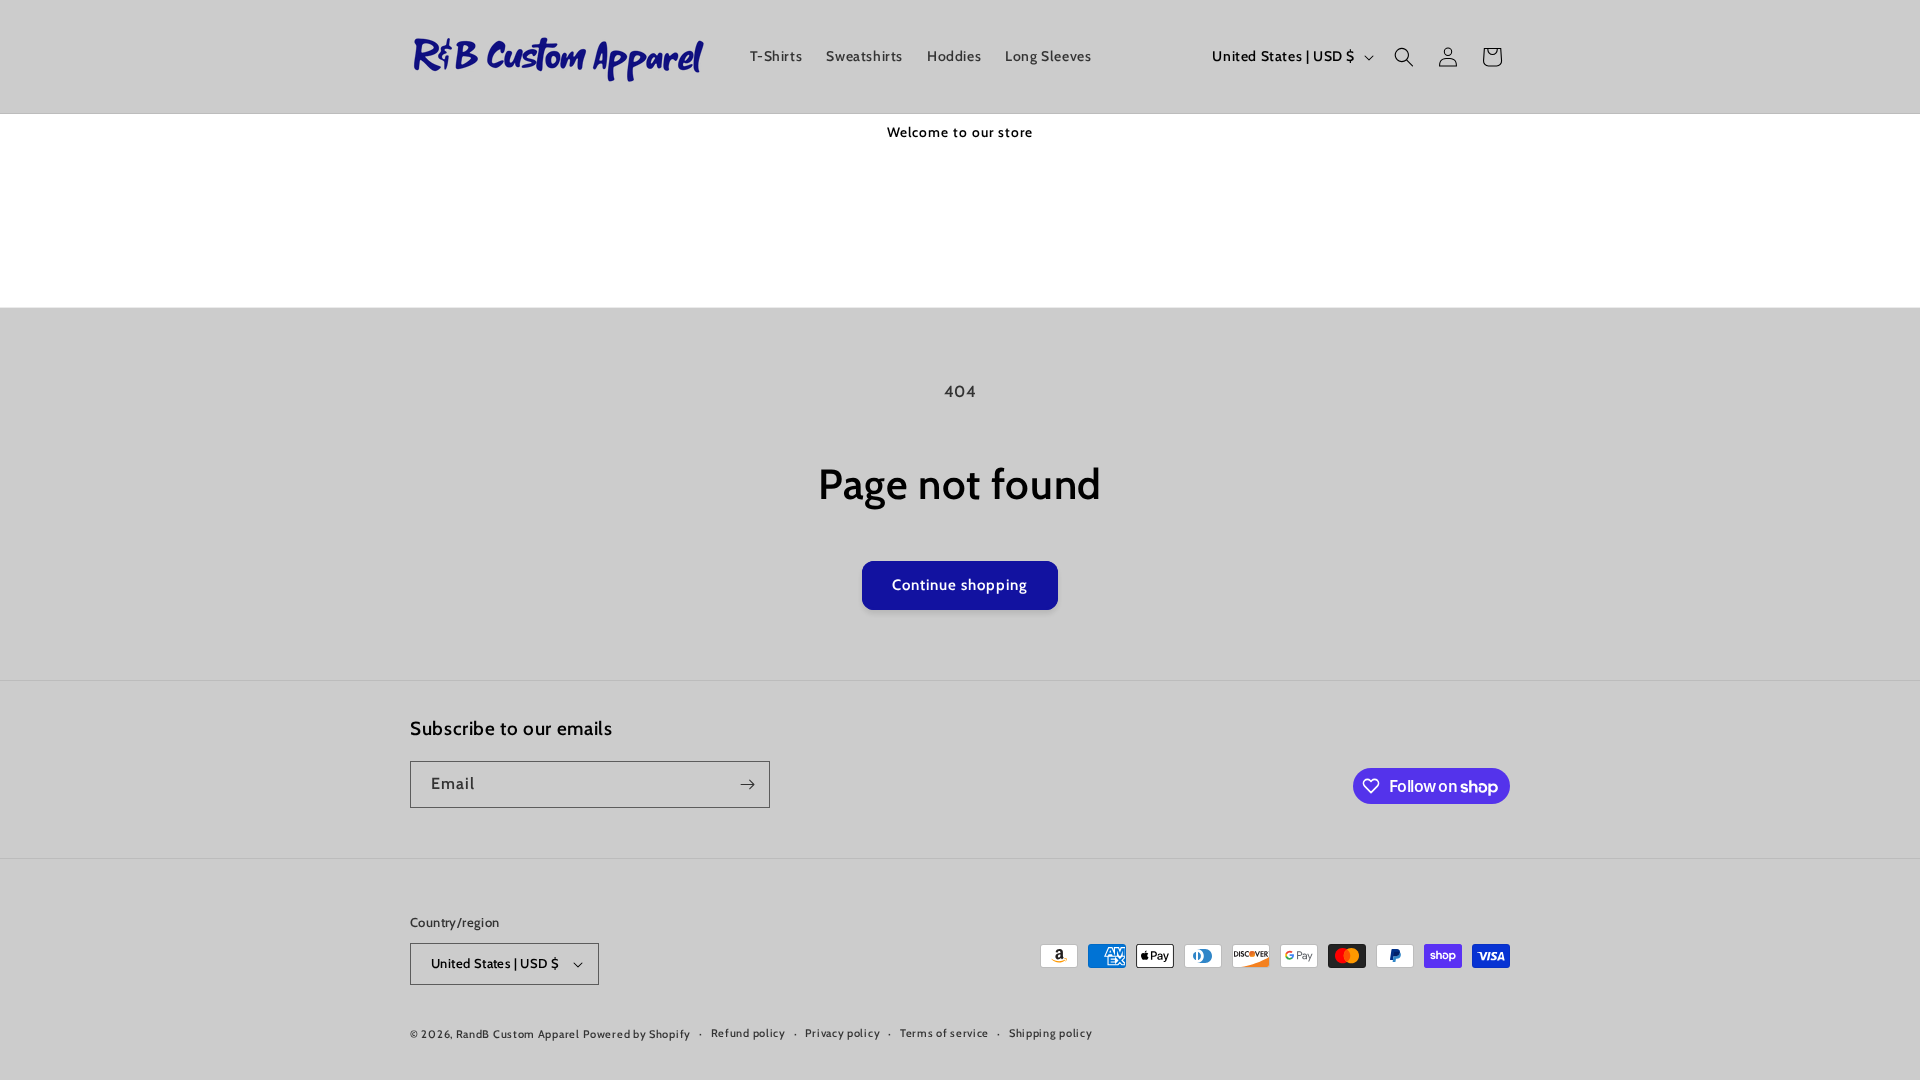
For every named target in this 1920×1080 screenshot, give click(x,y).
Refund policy (748, 1033)
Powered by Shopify (637, 1034)
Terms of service (944, 1033)
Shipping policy (1051, 1033)
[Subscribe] (747, 784)
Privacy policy (842, 1033)
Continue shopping (960, 585)
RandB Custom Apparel (518, 1034)
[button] (1404, 57)
